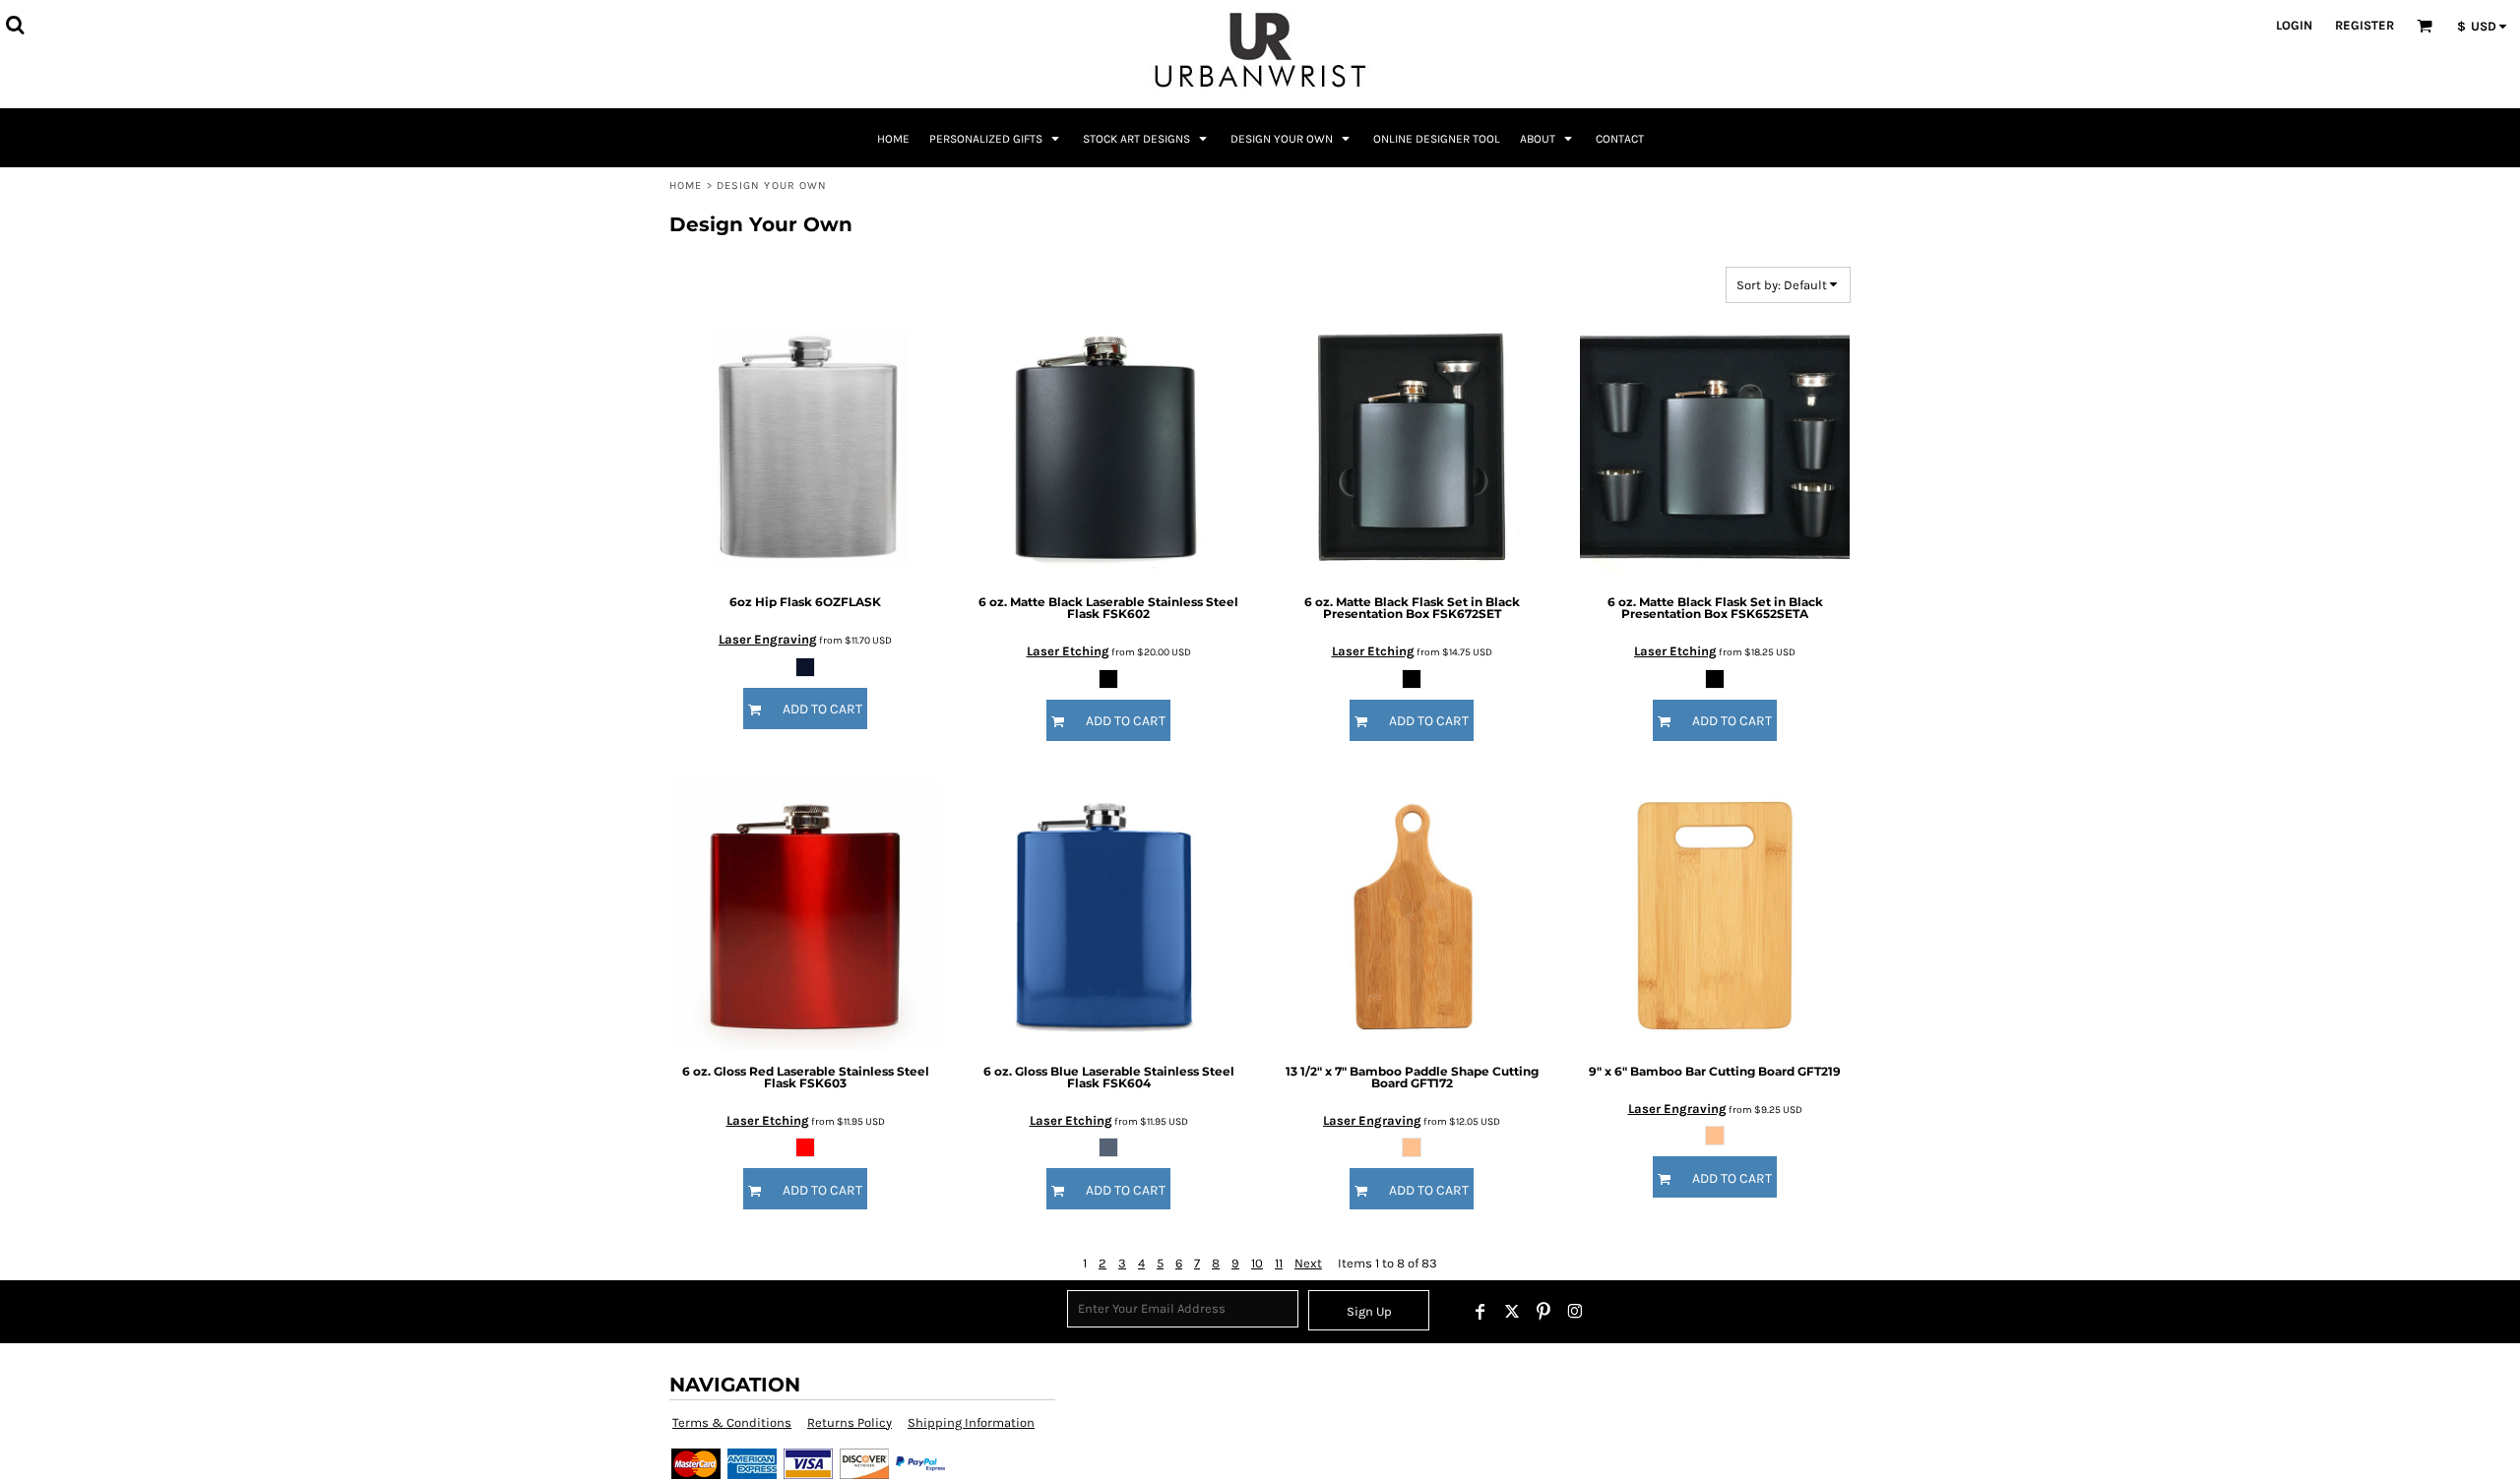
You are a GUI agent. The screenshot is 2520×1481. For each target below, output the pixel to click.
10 (1257, 1263)
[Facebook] (1480, 1312)
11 (1279, 1263)
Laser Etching (1068, 651)
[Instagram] (1575, 1312)
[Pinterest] (1543, 1312)
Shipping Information (971, 1422)
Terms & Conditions (732, 1422)
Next (1308, 1263)
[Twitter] (1512, 1312)
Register (2364, 25)
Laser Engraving (768, 639)
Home (686, 185)
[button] (15, 25)
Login (2294, 25)
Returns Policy (850, 1422)
